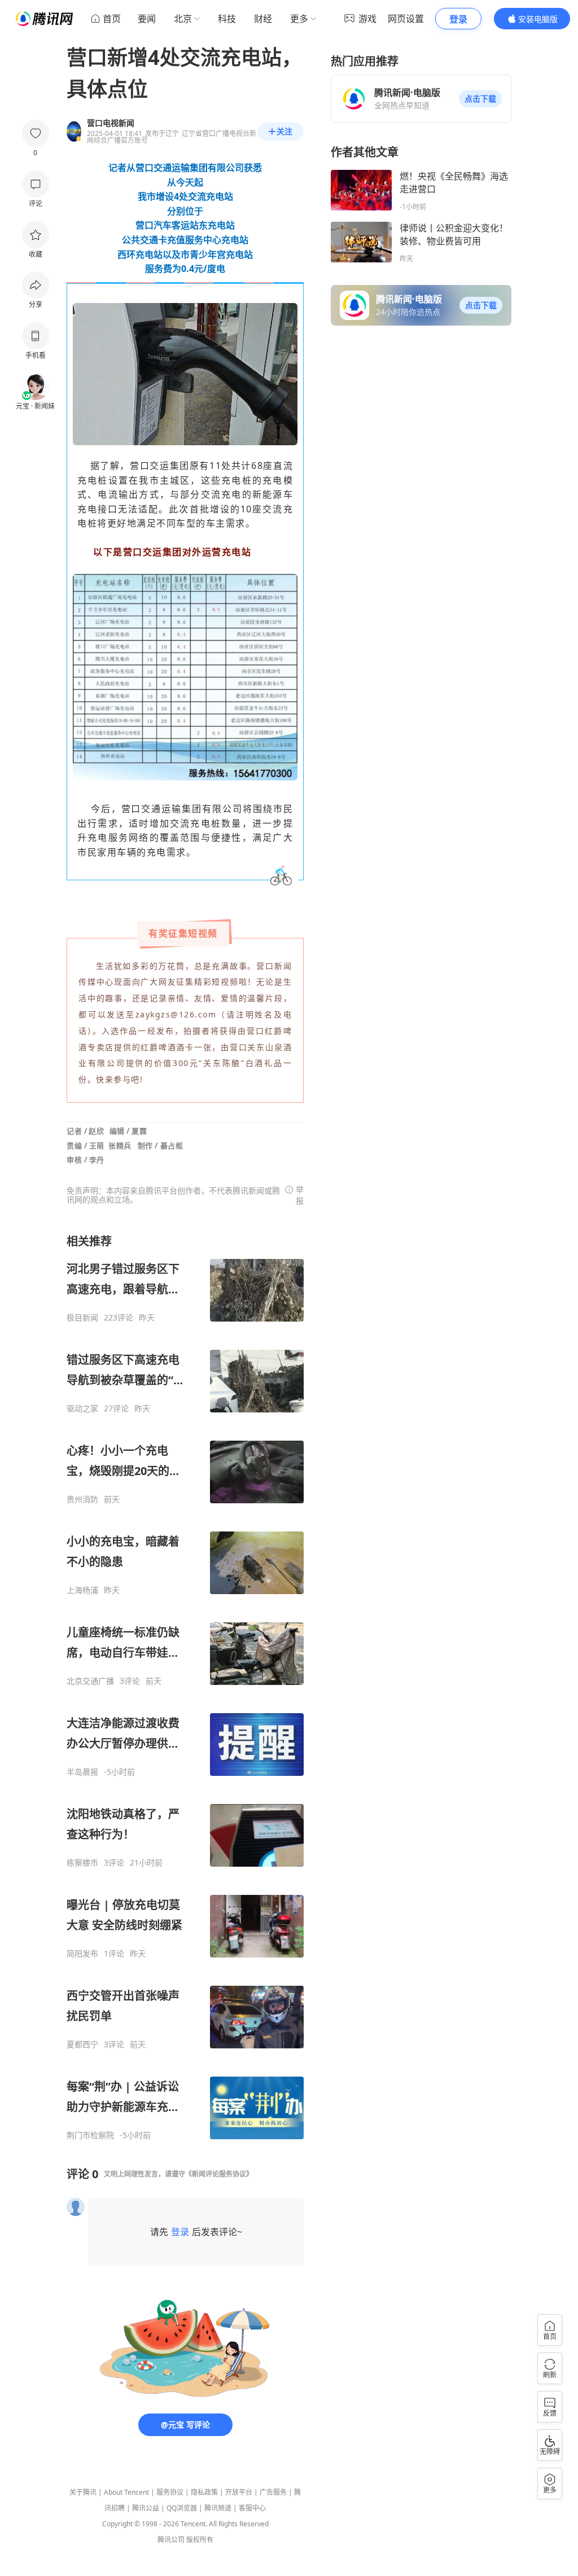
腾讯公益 (146, 2508)
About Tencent (126, 2492)
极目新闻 (82, 1318)
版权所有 (200, 2540)
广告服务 (273, 2492)
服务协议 (170, 2492)
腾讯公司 (171, 2540)
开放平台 (239, 2492)
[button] (480, 99)
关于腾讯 (83, 2492)
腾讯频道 (218, 2508)
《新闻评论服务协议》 (219, 2174)
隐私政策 (204, 2492)
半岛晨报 (82, 1772)
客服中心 (252, 2508)
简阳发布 (82, 1954)
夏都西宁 (82, 2044)
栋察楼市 (82, 1863)
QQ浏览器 (182, 2508)
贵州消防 (82, 1499)
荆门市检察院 (90, 2135)
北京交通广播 (90, 1681)
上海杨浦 (82, 1590)
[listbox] (185, 1687)
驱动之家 (82, 1408)
